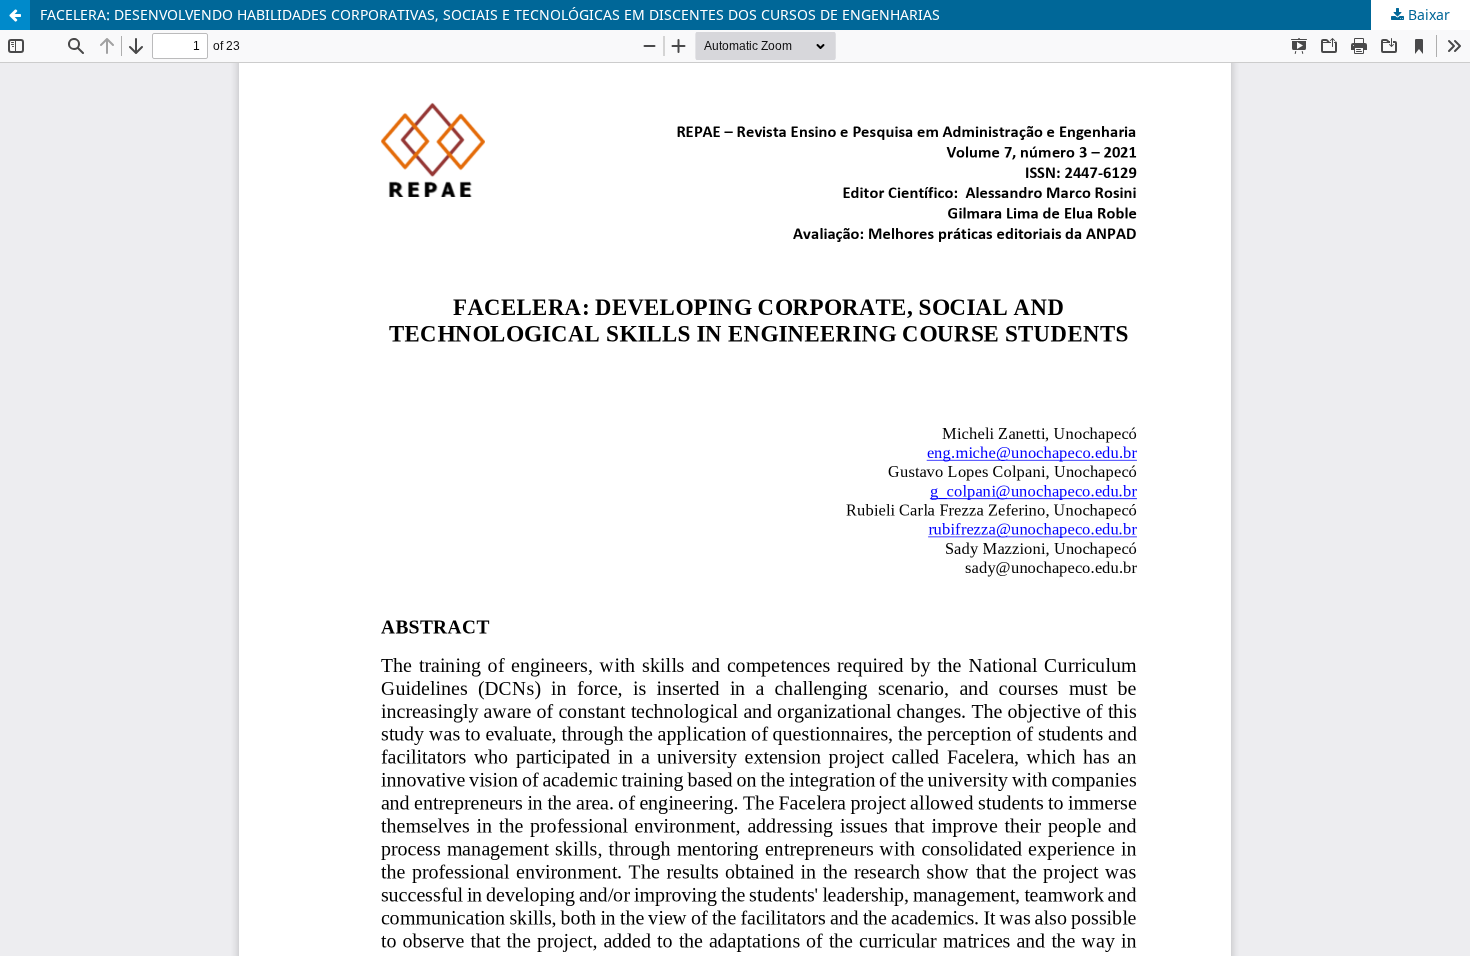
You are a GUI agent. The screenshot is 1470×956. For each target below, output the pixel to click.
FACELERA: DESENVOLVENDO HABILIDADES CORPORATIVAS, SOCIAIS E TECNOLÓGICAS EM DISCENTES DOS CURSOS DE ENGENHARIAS (490, 14)
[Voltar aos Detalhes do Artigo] (15, 15)
